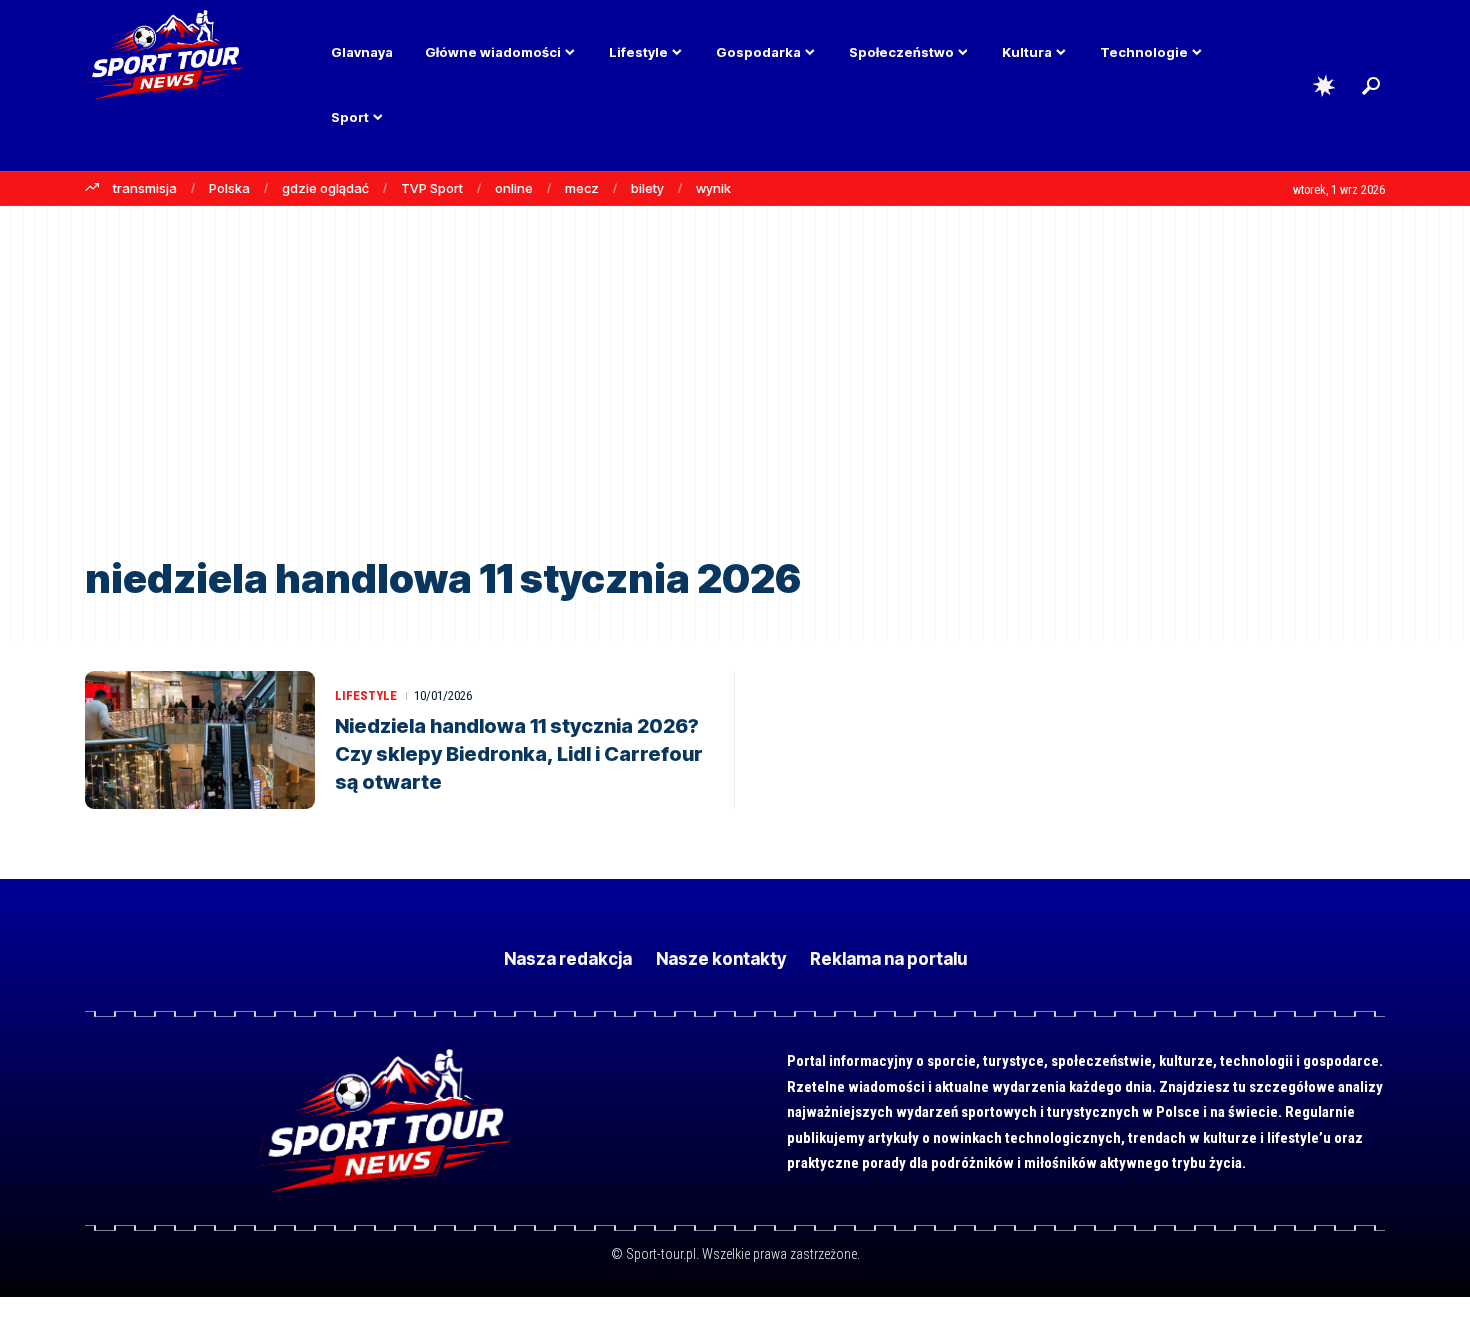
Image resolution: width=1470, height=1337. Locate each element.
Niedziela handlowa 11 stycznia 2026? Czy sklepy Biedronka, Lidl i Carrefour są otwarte (519, 754)
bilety (647, 188)
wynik (713, 188)
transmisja (145, 188)
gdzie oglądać (325, 188)
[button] (1371, 86)
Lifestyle (366, 695)
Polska (229, 188)
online (514, 188)
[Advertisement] (735, 396)
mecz (582, 188)
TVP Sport (432, 188)
